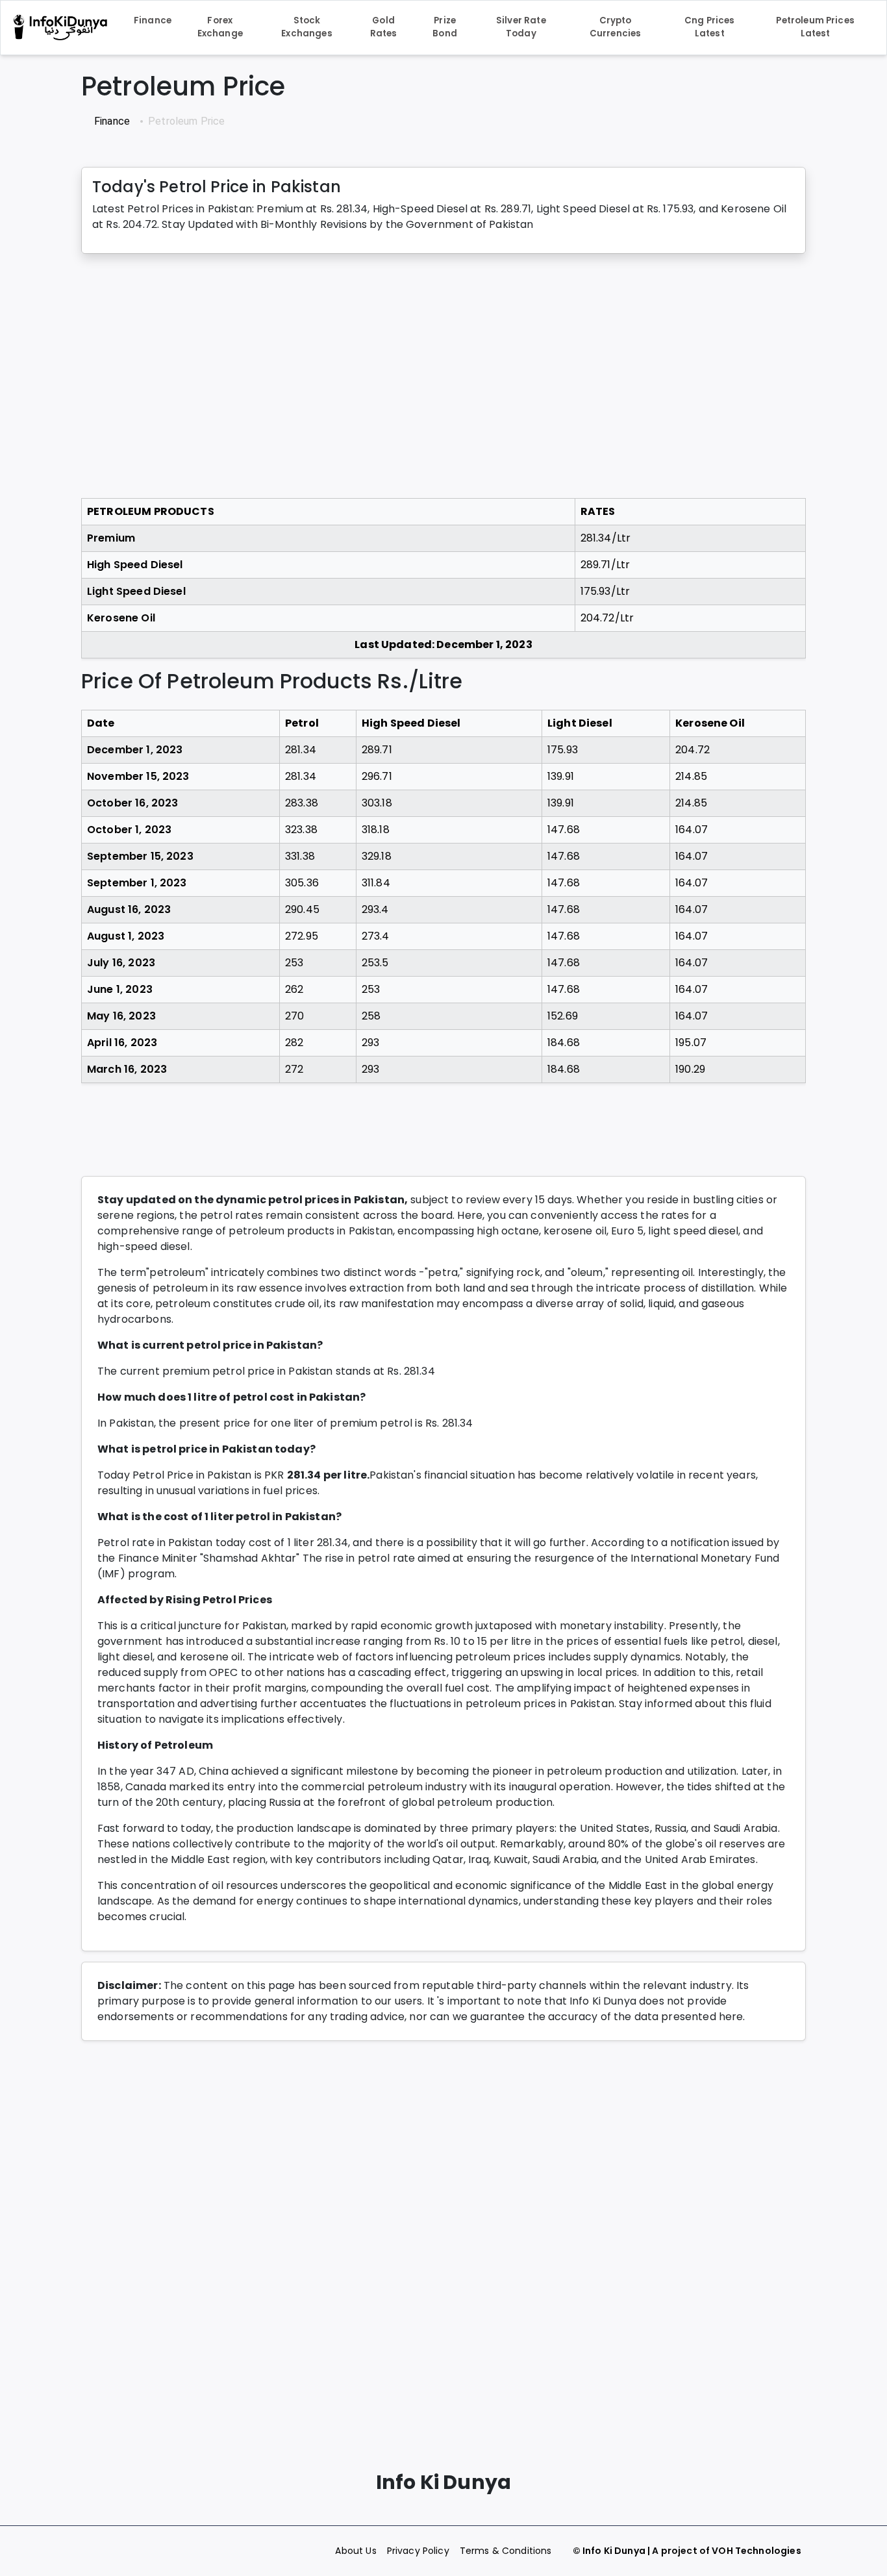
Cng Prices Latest (710, 27)
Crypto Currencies (616, 27)
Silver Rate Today (521, 27)
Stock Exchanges (306, 27)
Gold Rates (384, 27)
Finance (153, 20)
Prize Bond (445, 27)
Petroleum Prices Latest (815, 27)
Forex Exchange (220, 27)
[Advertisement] (443, 376)
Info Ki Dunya (614, 2551)
